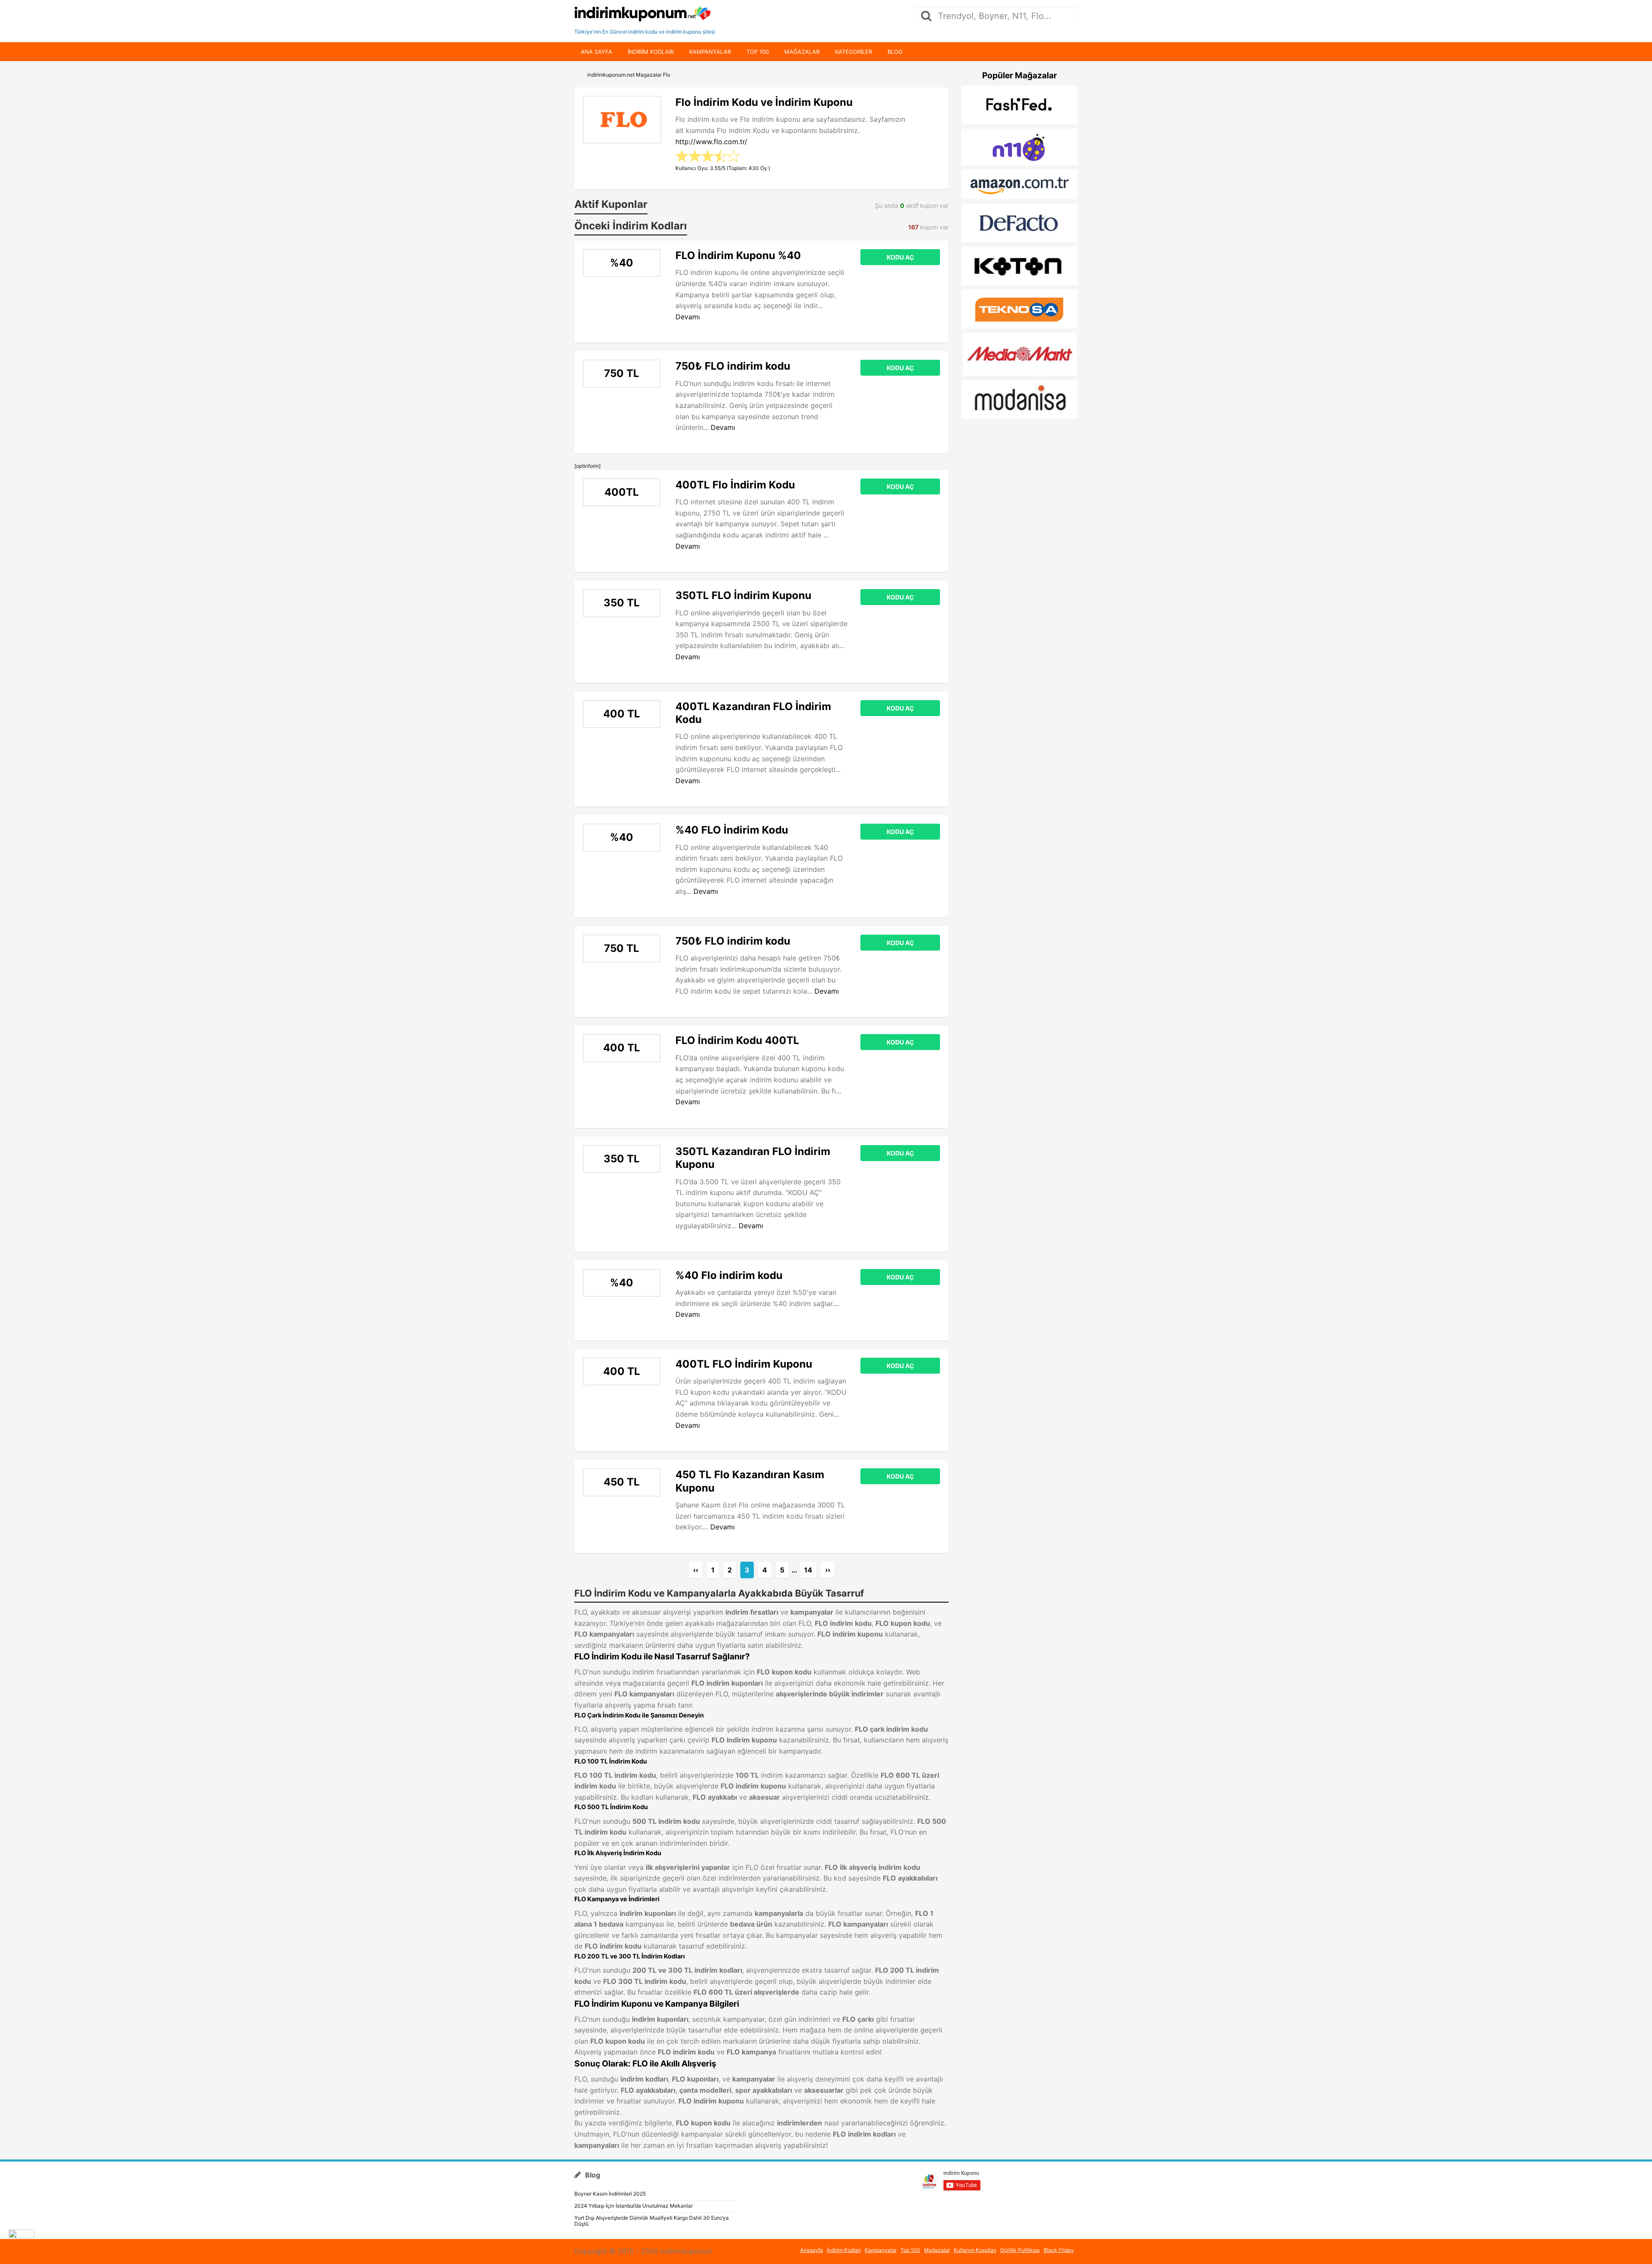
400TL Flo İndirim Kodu (735, 485)
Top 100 (758, 52)
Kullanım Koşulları (975, 2250)
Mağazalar (802, 52)
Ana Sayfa (596, 52)
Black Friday (1059, 2250)
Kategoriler (854, 52)
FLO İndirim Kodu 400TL (737, 1040)
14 (808, 1570)
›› (828, 1570)
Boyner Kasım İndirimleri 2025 (610, 2194)
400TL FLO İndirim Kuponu (744, 1364)
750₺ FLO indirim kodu (733, 366)
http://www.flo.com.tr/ (711, 142)
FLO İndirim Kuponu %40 (738, 255)
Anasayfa (812, 2250)
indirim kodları (651, 52)
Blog (895, 52)
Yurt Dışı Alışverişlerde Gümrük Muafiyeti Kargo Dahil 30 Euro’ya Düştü (652, 2221)
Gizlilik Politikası (1020, 2250)
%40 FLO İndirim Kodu (732, 830)
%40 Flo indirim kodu (729, 1275)
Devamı (688, 317)
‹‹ (696, 1570)
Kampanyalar (710, 52)
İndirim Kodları (844, 2250)
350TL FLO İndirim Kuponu (743, 595)
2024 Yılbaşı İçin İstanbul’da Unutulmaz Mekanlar (633, 2206)
